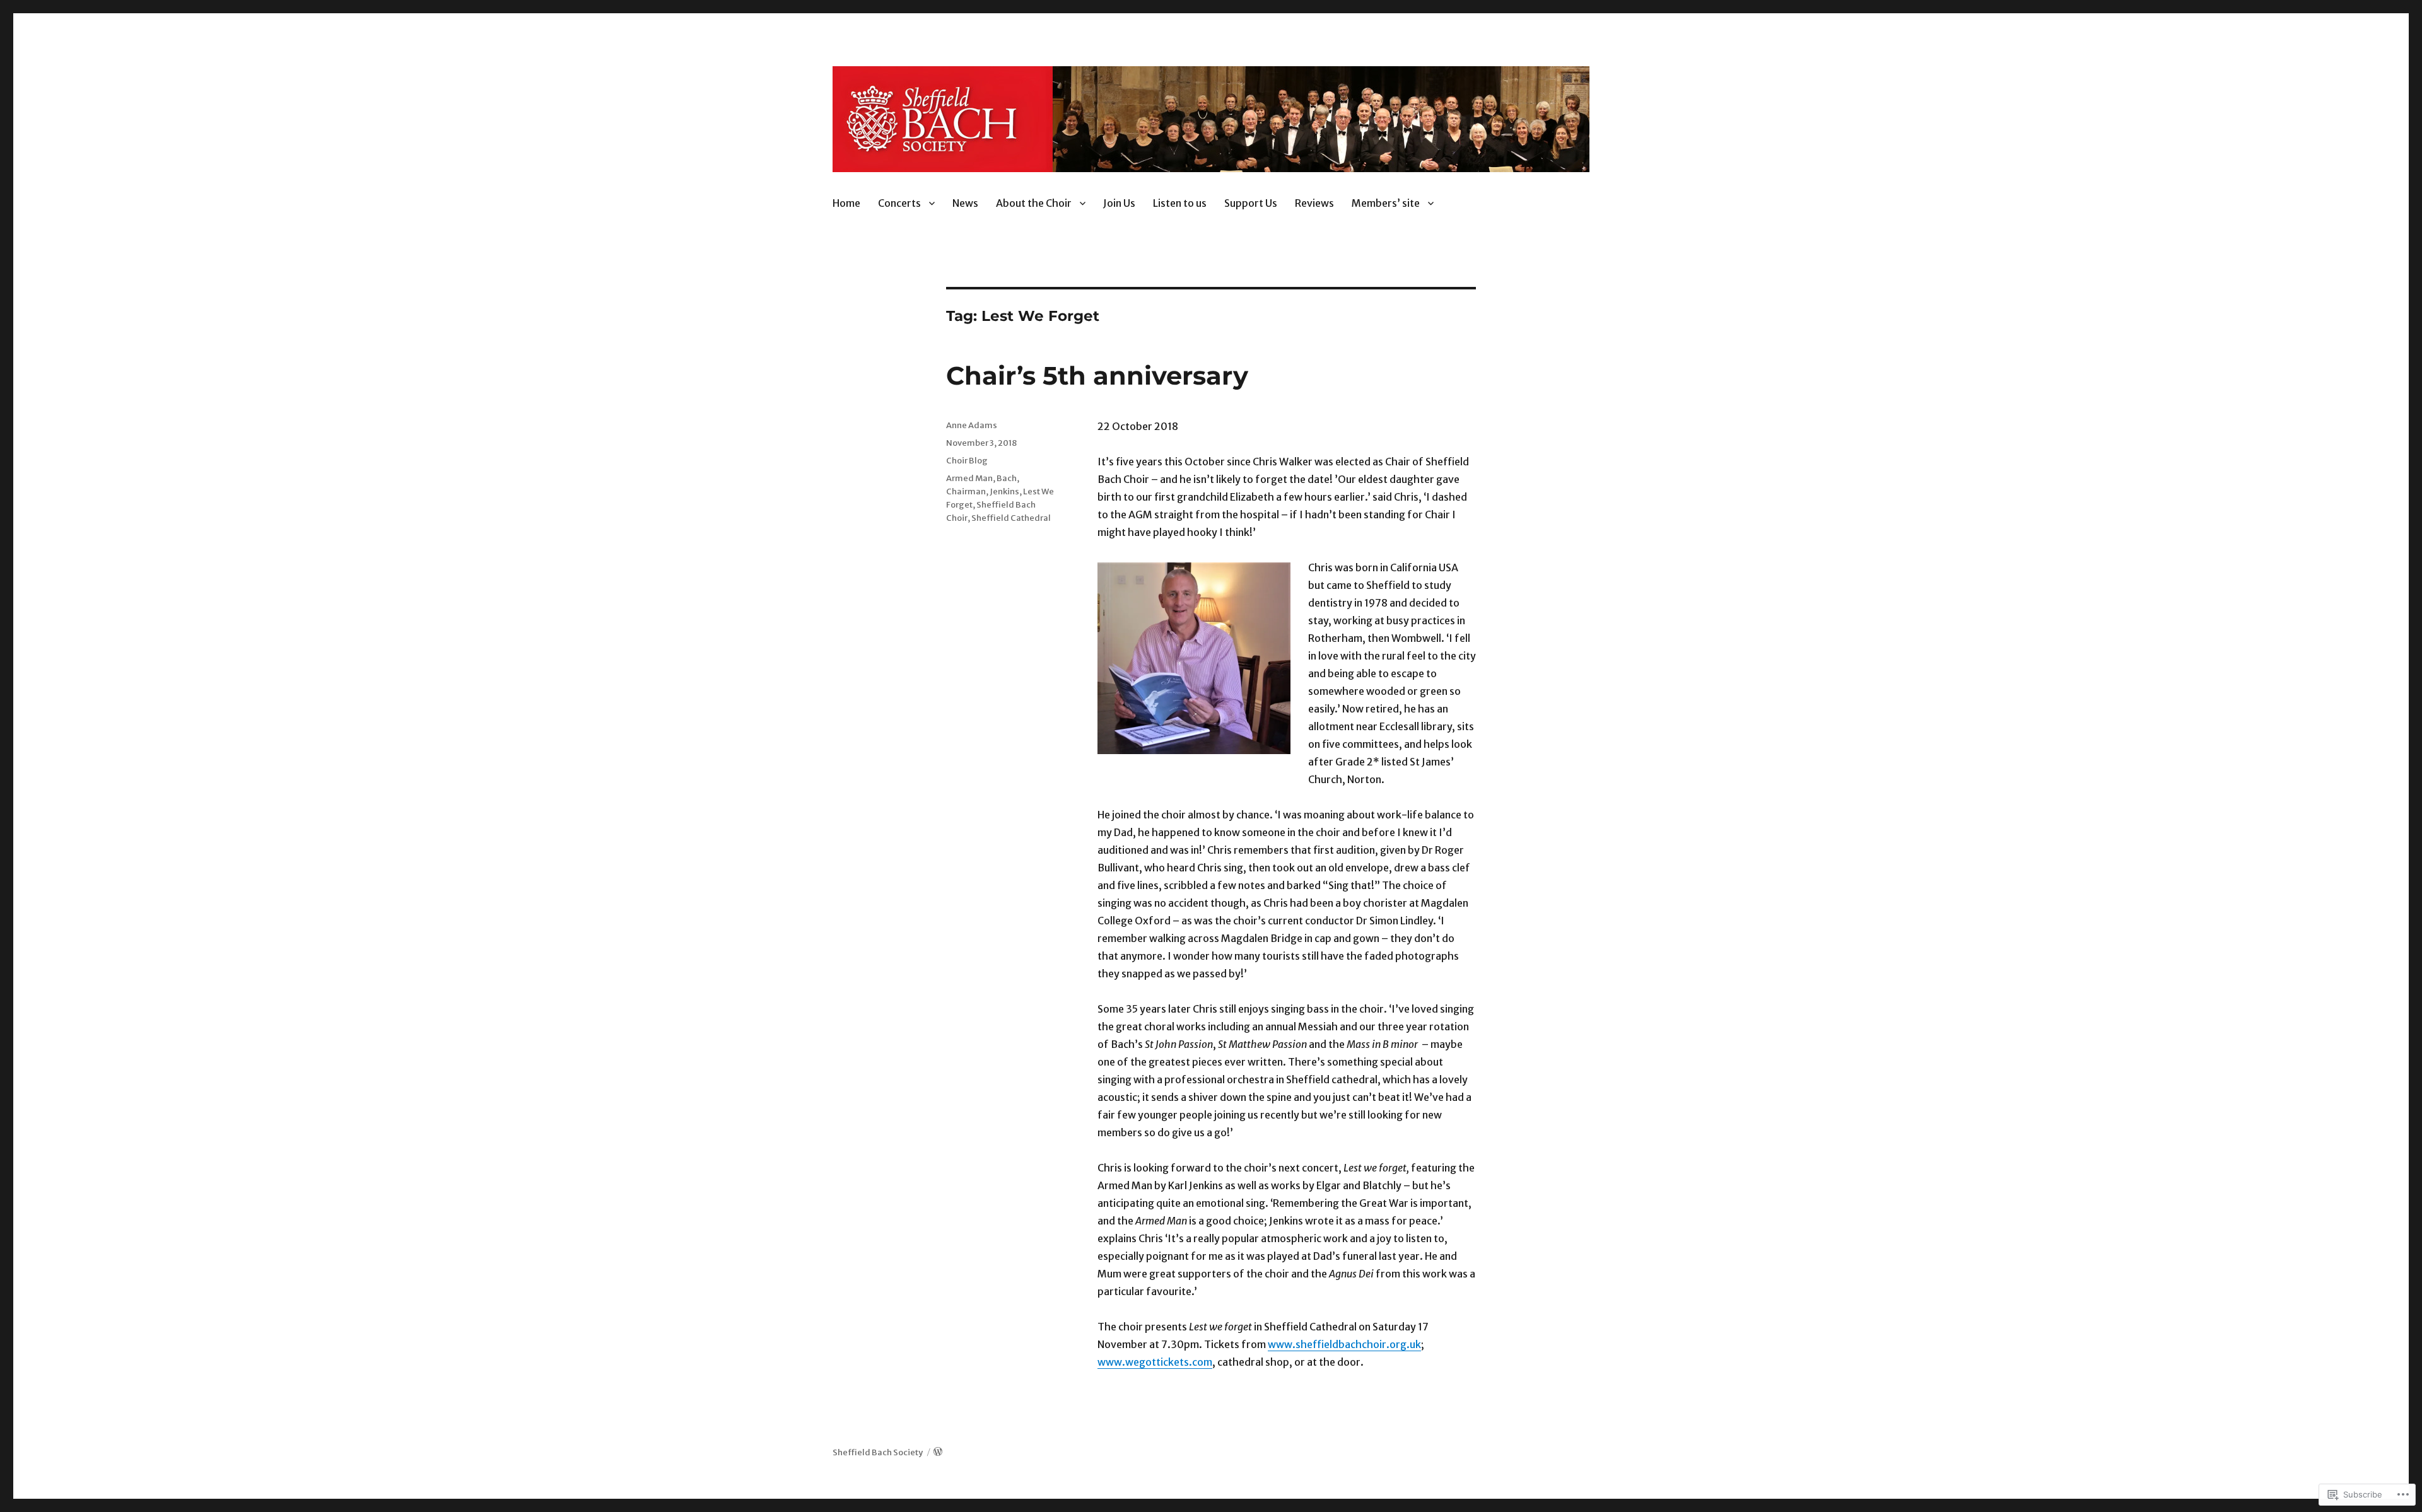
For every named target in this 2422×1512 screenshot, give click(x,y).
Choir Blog (967, 461)
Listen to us (1180, 203)
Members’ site (1386, 203)
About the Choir (1034, 203)
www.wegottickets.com (1155, 1362)
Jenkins (1004, 491)
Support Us (1251, 203)
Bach (1007, 478)
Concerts (899, 203)
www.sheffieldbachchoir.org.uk (1344, 1344)
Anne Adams (972, 425)
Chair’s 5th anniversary (1097, 375)
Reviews (1314, 203)
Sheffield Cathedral (1011, 518)
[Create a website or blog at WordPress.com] (938, 1452)
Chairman (966, 491)
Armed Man (969, 478)
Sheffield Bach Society (878, 1452)
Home (846, 203)
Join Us (1119, 203)
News (965, 203)
